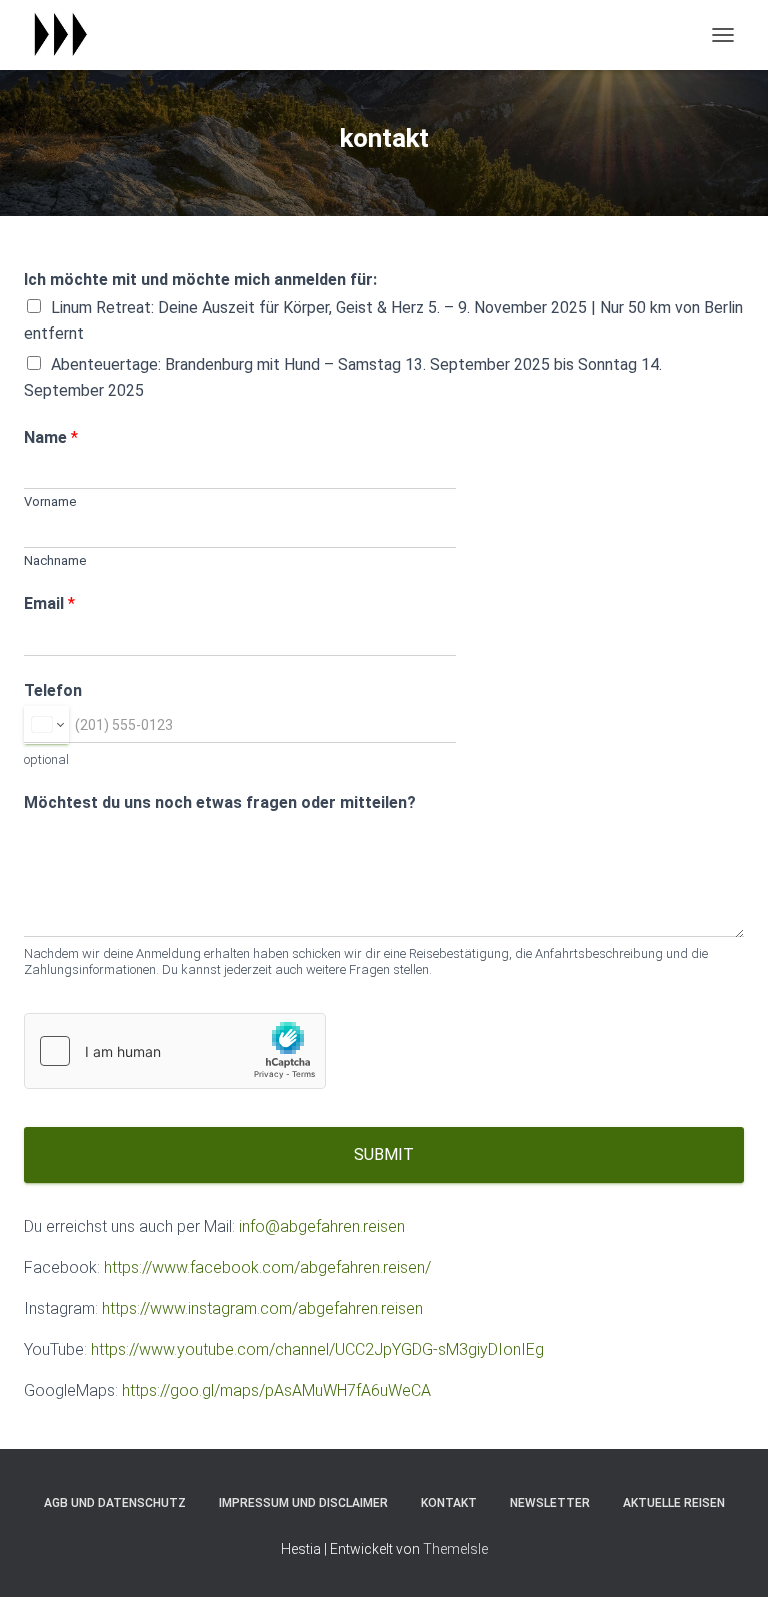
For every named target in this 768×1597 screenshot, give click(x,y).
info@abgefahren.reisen (322, 1226)
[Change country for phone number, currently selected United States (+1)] (46, 725)
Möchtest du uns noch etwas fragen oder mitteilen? (220, 802)
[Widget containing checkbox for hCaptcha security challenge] (175, 1051)
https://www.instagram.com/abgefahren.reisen (262, 1308)
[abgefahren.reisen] (67, 35)
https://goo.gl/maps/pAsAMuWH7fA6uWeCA (276, 1390)
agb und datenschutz (115, 1503)
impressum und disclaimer (303, 1503)
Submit (384, 1154)
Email (49, 603)
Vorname (50, 501)
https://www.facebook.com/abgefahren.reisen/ (267, 1267)
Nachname (55, 560)
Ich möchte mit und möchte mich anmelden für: (200, 279)
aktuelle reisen (674, 1503)
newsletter (550, 1503)
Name (51, 437)
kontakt (449, 1503)
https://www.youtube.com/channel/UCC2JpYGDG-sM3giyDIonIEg (317, 1349)
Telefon (53, 690)
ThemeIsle (455, 1549)
